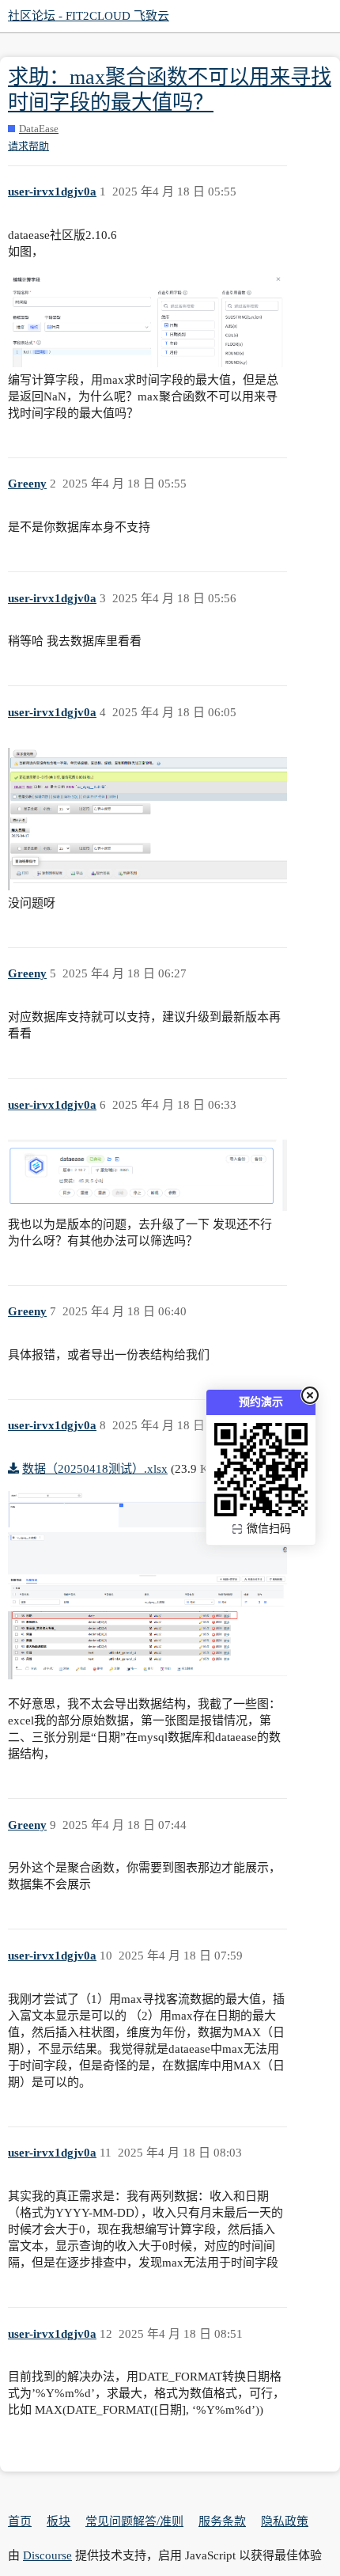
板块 (59, 2521)
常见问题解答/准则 (134, 2521)
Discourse (47, 2555)
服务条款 (222, 2521)
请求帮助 (28, 146)
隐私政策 (285, 2521)
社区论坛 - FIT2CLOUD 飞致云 (89, 16)
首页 (20, 2521)
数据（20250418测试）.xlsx (95, 1469)
